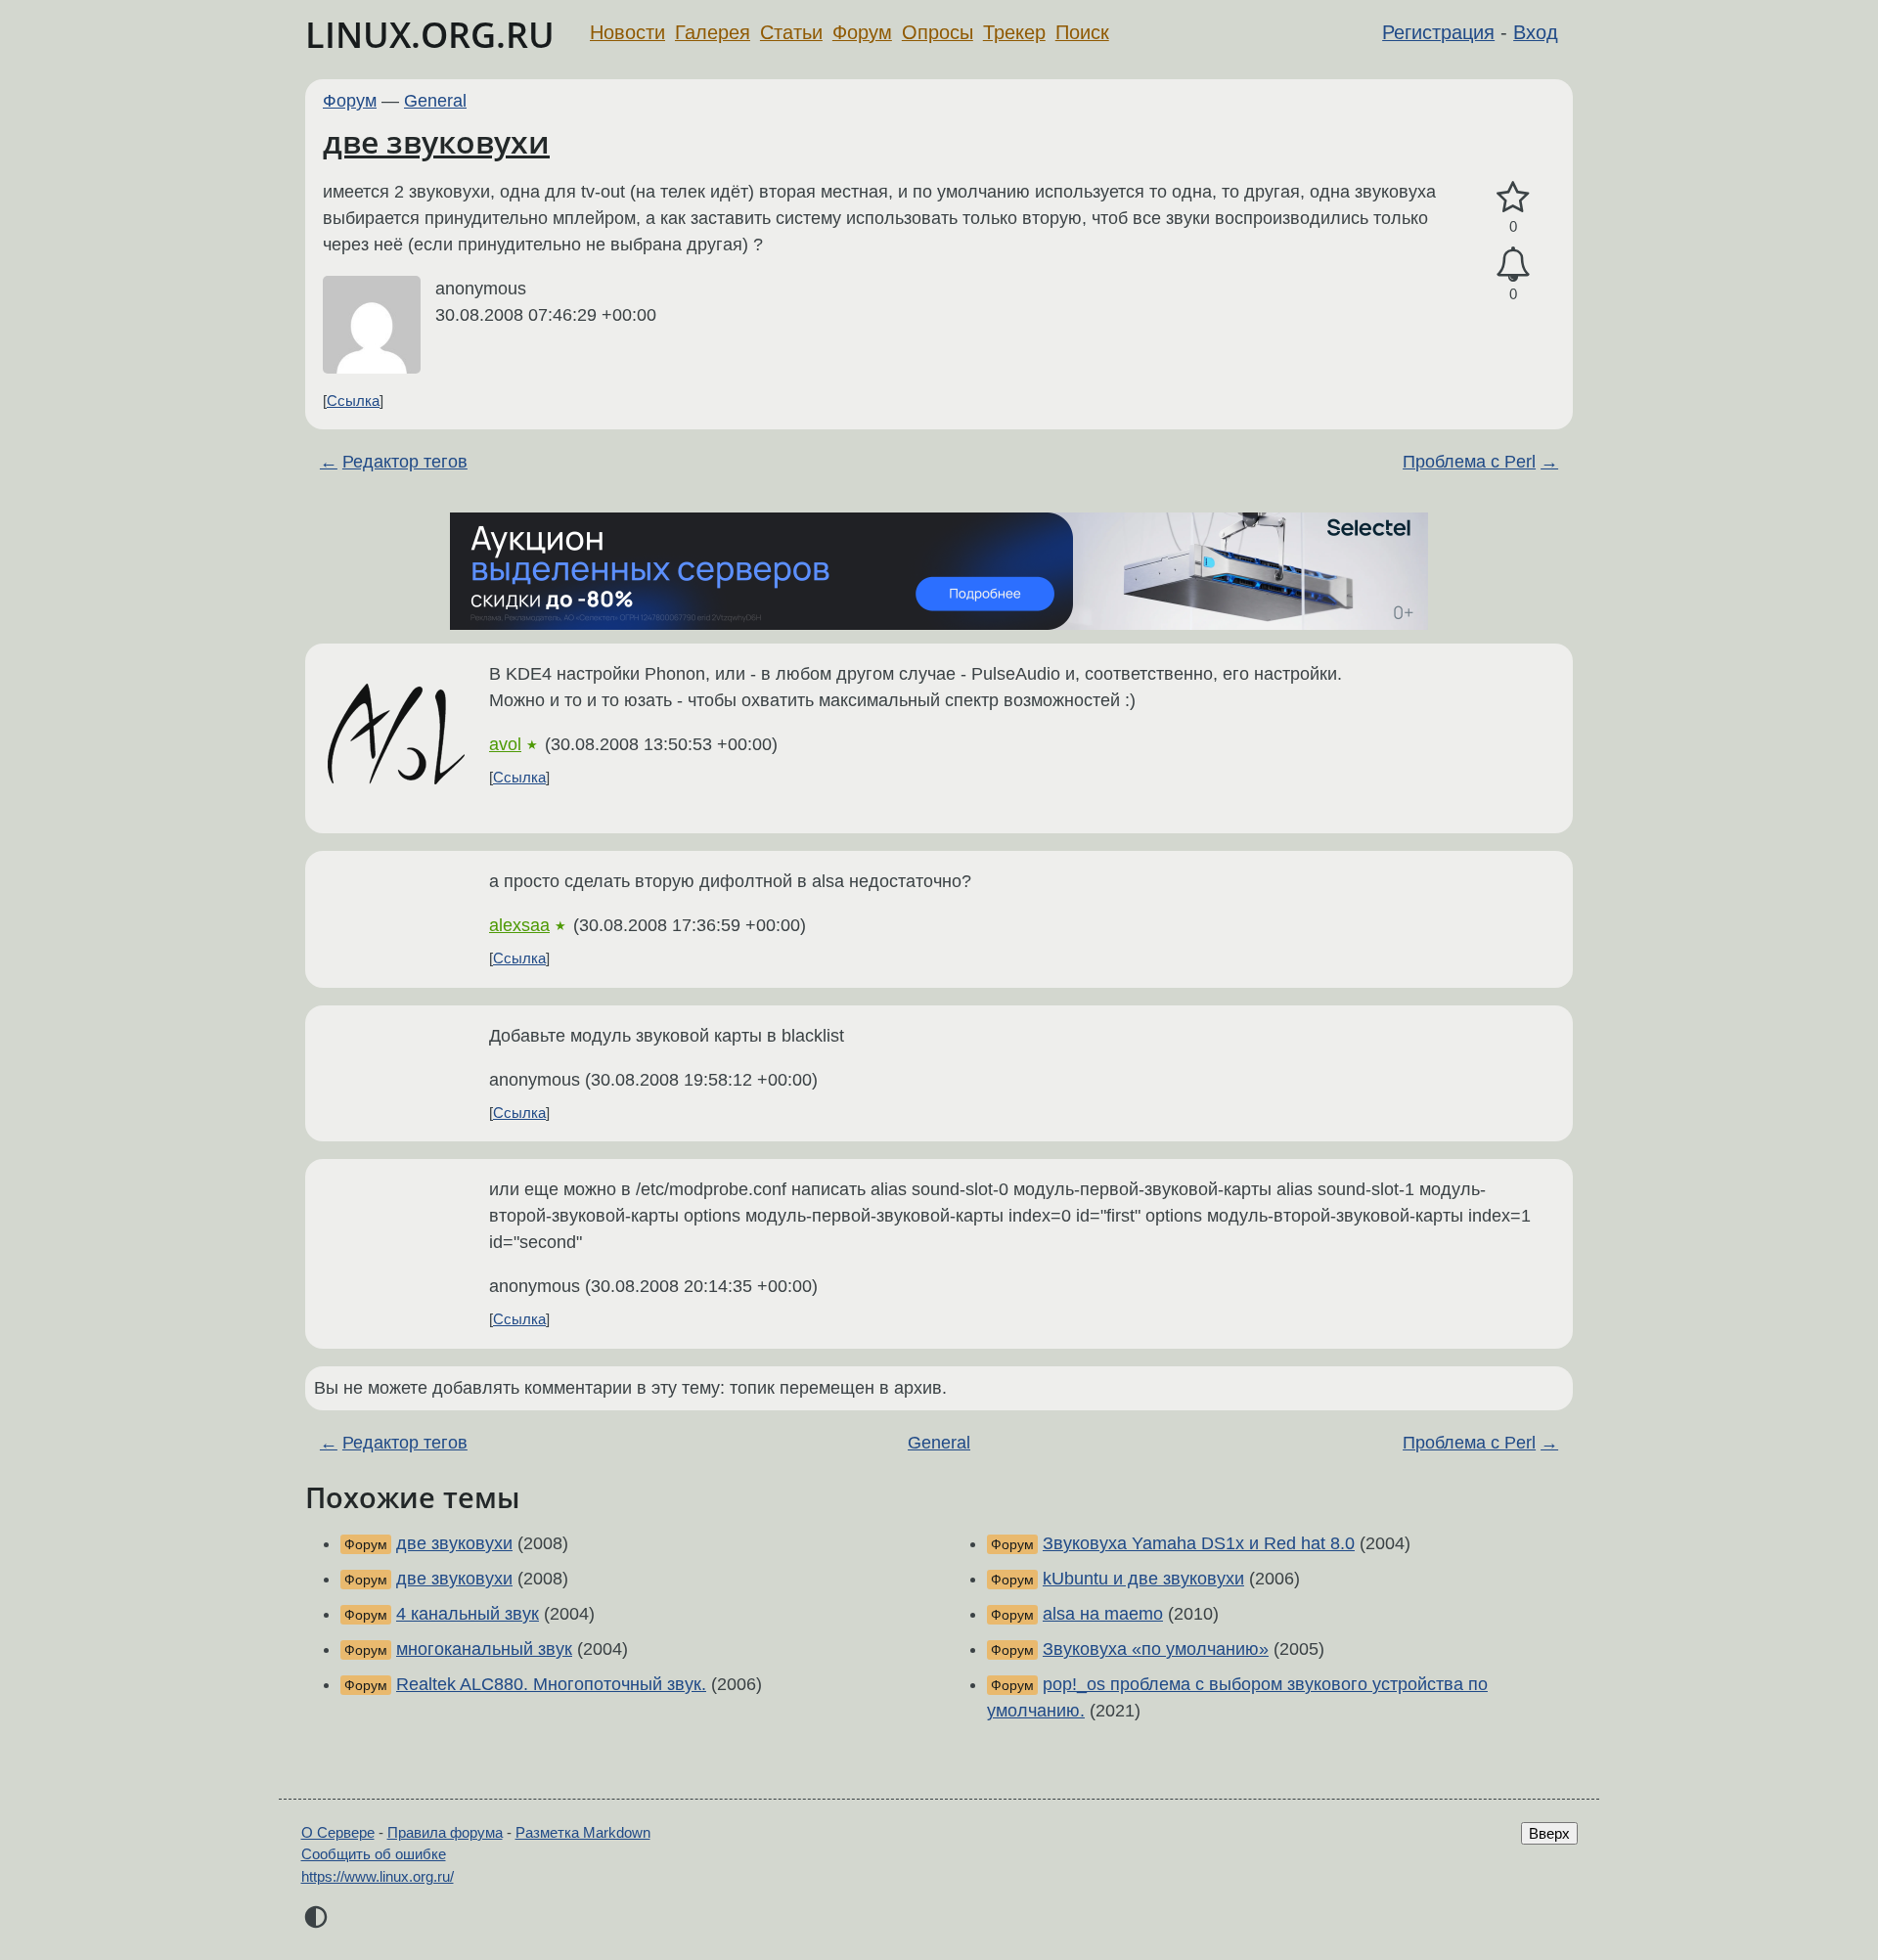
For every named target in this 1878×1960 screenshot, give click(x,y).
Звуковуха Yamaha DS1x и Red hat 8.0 (1199, 1543)
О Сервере (338, 1832)
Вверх (1549, 1833)
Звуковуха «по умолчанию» (1156, 1649)
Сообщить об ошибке (374, 1854)
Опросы (938, 32)
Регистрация (1438, 32)
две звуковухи (436, 141)
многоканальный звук (484, 1649)
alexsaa (519, 925)
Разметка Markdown (583, 1832)
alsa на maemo (1103, 1614)
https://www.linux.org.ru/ (378, 1876)
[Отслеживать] (1513, 265)
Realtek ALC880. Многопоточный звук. (551, 1684)
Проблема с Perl (1469, 462)
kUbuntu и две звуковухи (1143, 1579)
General (435, 101)
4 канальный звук (468, 1614)
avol (505, 744)
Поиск (1082, 32)
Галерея (713, 32)
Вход (1536, 32)
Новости (627, 32)
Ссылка (353, 401)
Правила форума (445, 1832)
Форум (862, 32)
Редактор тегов (405, 462)
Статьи (791, 32)
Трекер (1014, 32)
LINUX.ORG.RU (430, 35)
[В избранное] (1513, 198)
